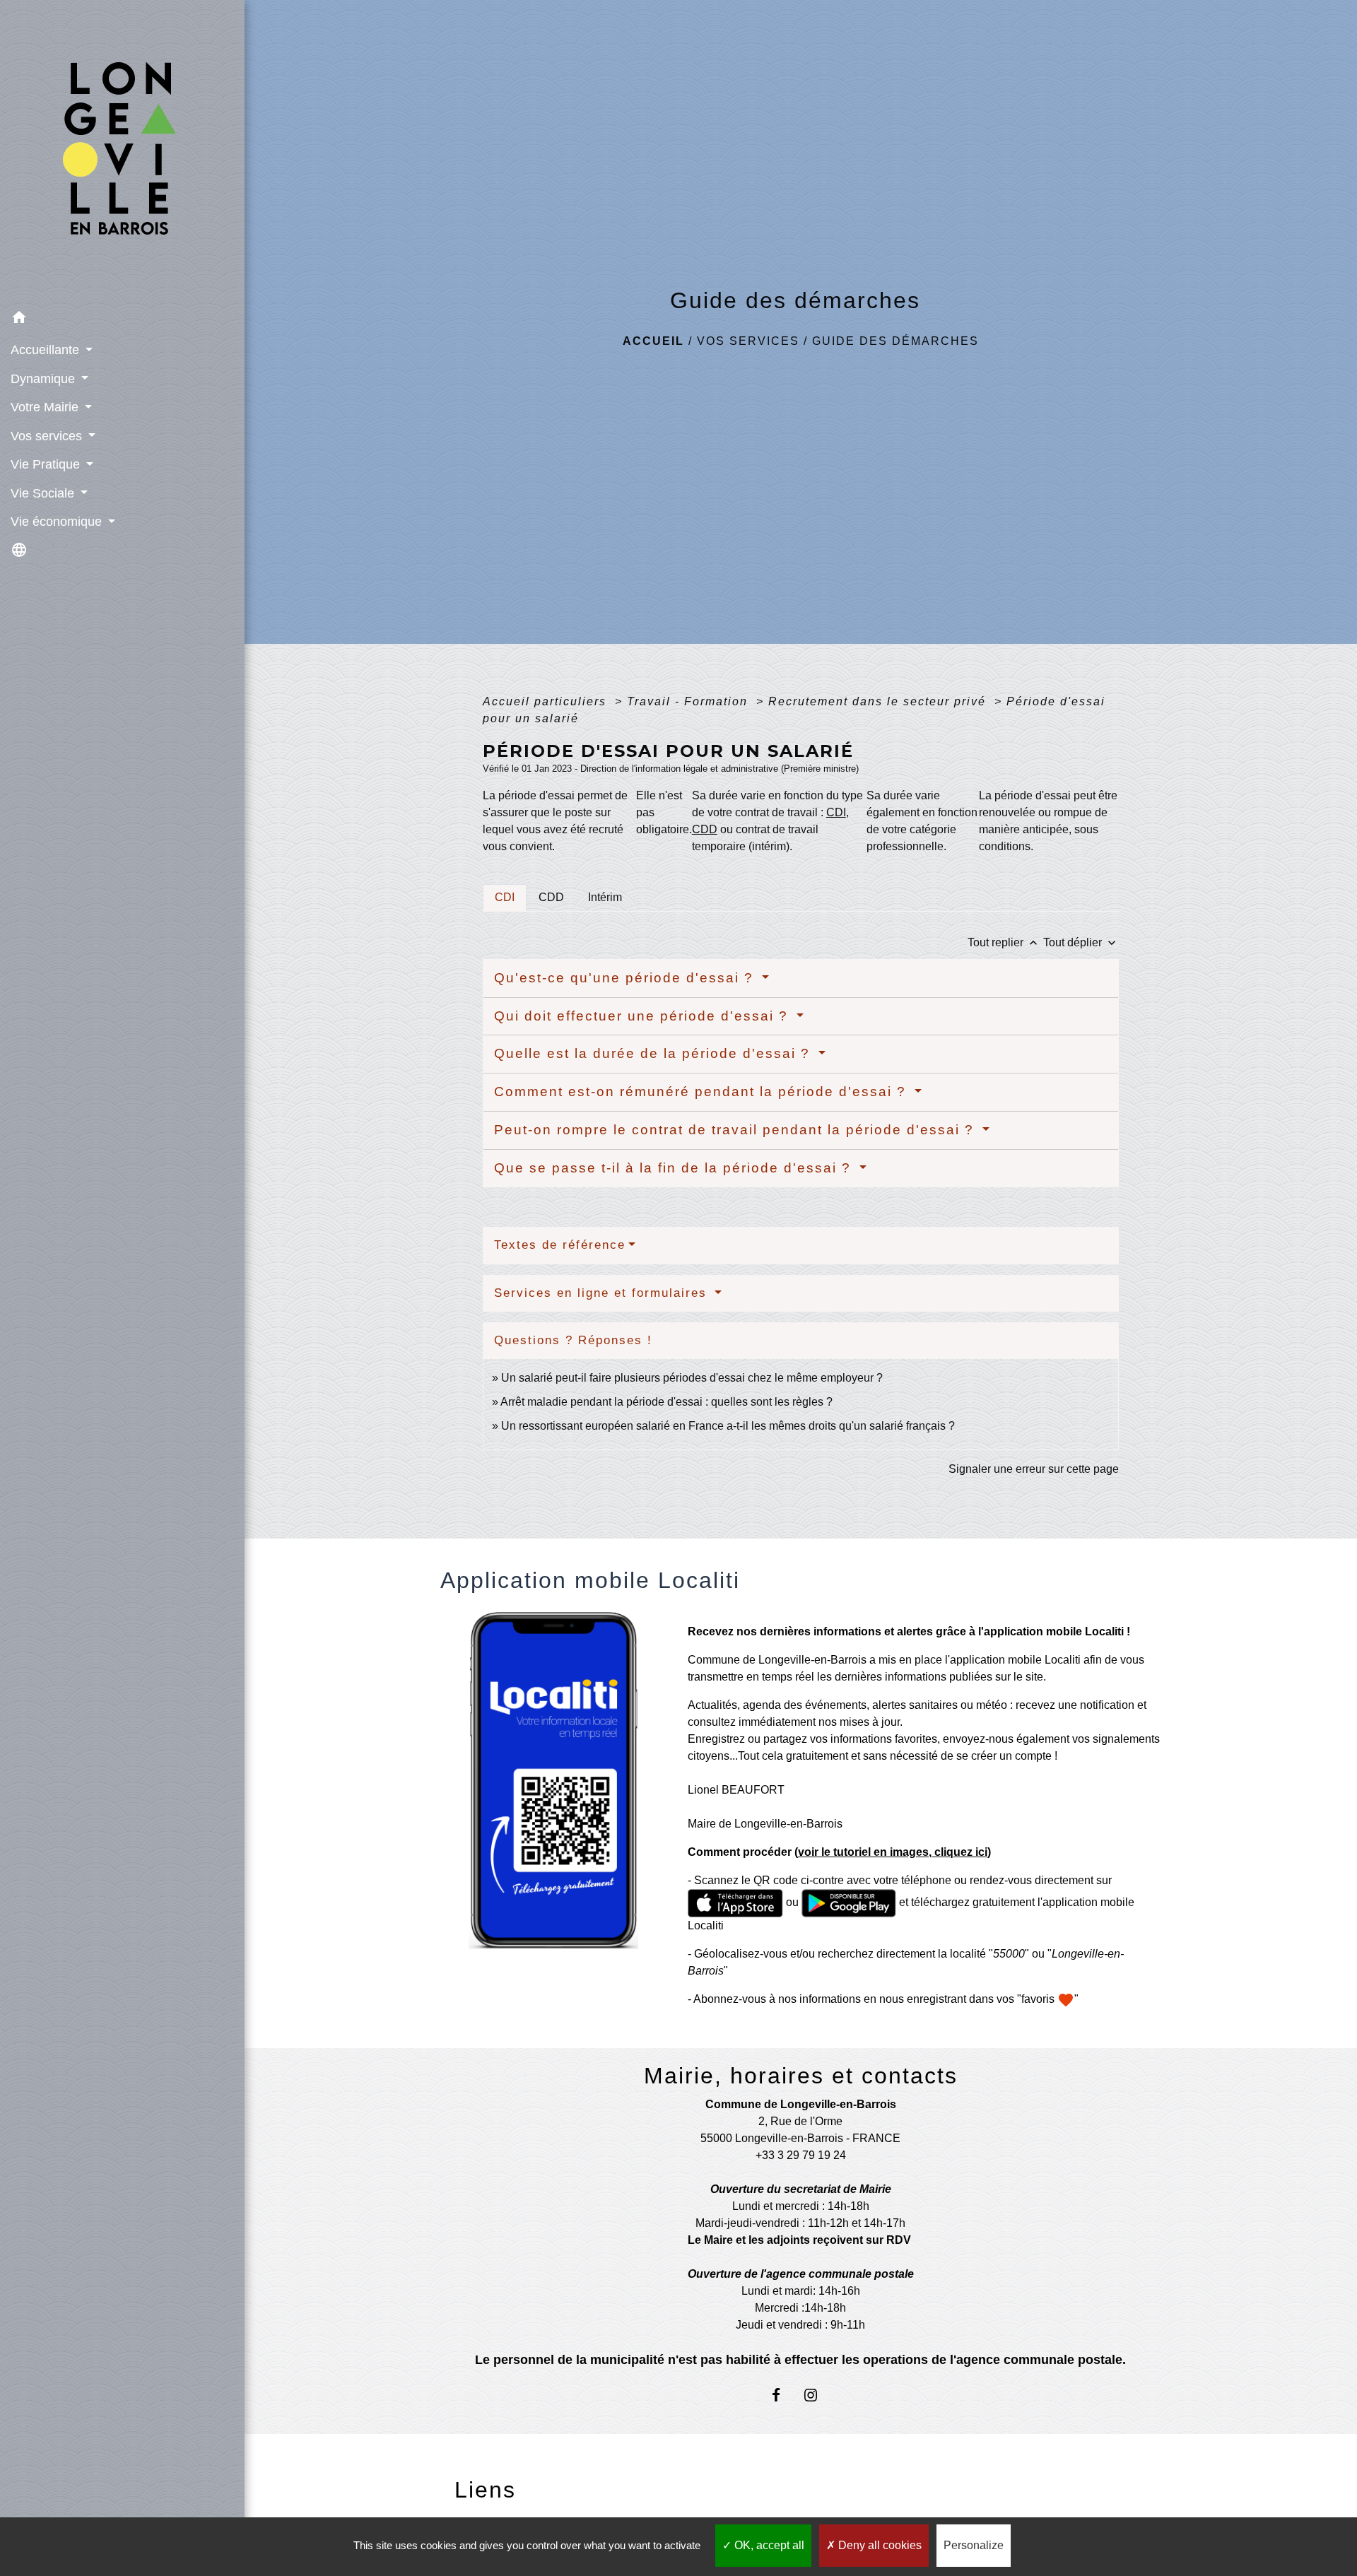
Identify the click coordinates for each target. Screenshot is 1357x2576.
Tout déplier (1081, 942)
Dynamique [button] (45, 379)
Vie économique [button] (58, 522)
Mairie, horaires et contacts (801, 2076)
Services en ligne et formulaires (603, 1293)
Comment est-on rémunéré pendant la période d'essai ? (703, 1092)
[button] (122, 320)
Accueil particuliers (547, 701)
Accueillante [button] (47, 350)
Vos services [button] (48, 436)
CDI (836, 812)
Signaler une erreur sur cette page (1034, 1469)
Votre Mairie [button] (46, 407)
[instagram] (818, 2395)
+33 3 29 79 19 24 (801, 2155)
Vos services (748, 341)
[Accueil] (122, 152)
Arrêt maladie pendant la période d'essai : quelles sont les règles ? (666, 1402)
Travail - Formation (689, 701)
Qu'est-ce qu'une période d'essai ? (626, 978)
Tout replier (1004, 942)
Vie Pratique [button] (47, 464)
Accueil (653, 341)
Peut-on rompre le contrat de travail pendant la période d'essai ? (736, 1130)
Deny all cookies (879, 2545)
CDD (705, 829)
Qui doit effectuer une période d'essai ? (644, 1016)
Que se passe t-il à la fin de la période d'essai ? (675, 1168)
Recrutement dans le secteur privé (879, 701)
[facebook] (783, 2395)
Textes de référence (560, 1245)
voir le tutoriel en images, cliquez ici (893, 1852)
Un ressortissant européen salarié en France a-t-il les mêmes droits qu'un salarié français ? (728, 1426)
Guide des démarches (895, 341)
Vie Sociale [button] (44, 493)
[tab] (505, 898)
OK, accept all (768, 2545)
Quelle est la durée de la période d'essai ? (654, 1053)
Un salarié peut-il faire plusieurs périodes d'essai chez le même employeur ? (692, 1378)
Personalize (974, 2545)
